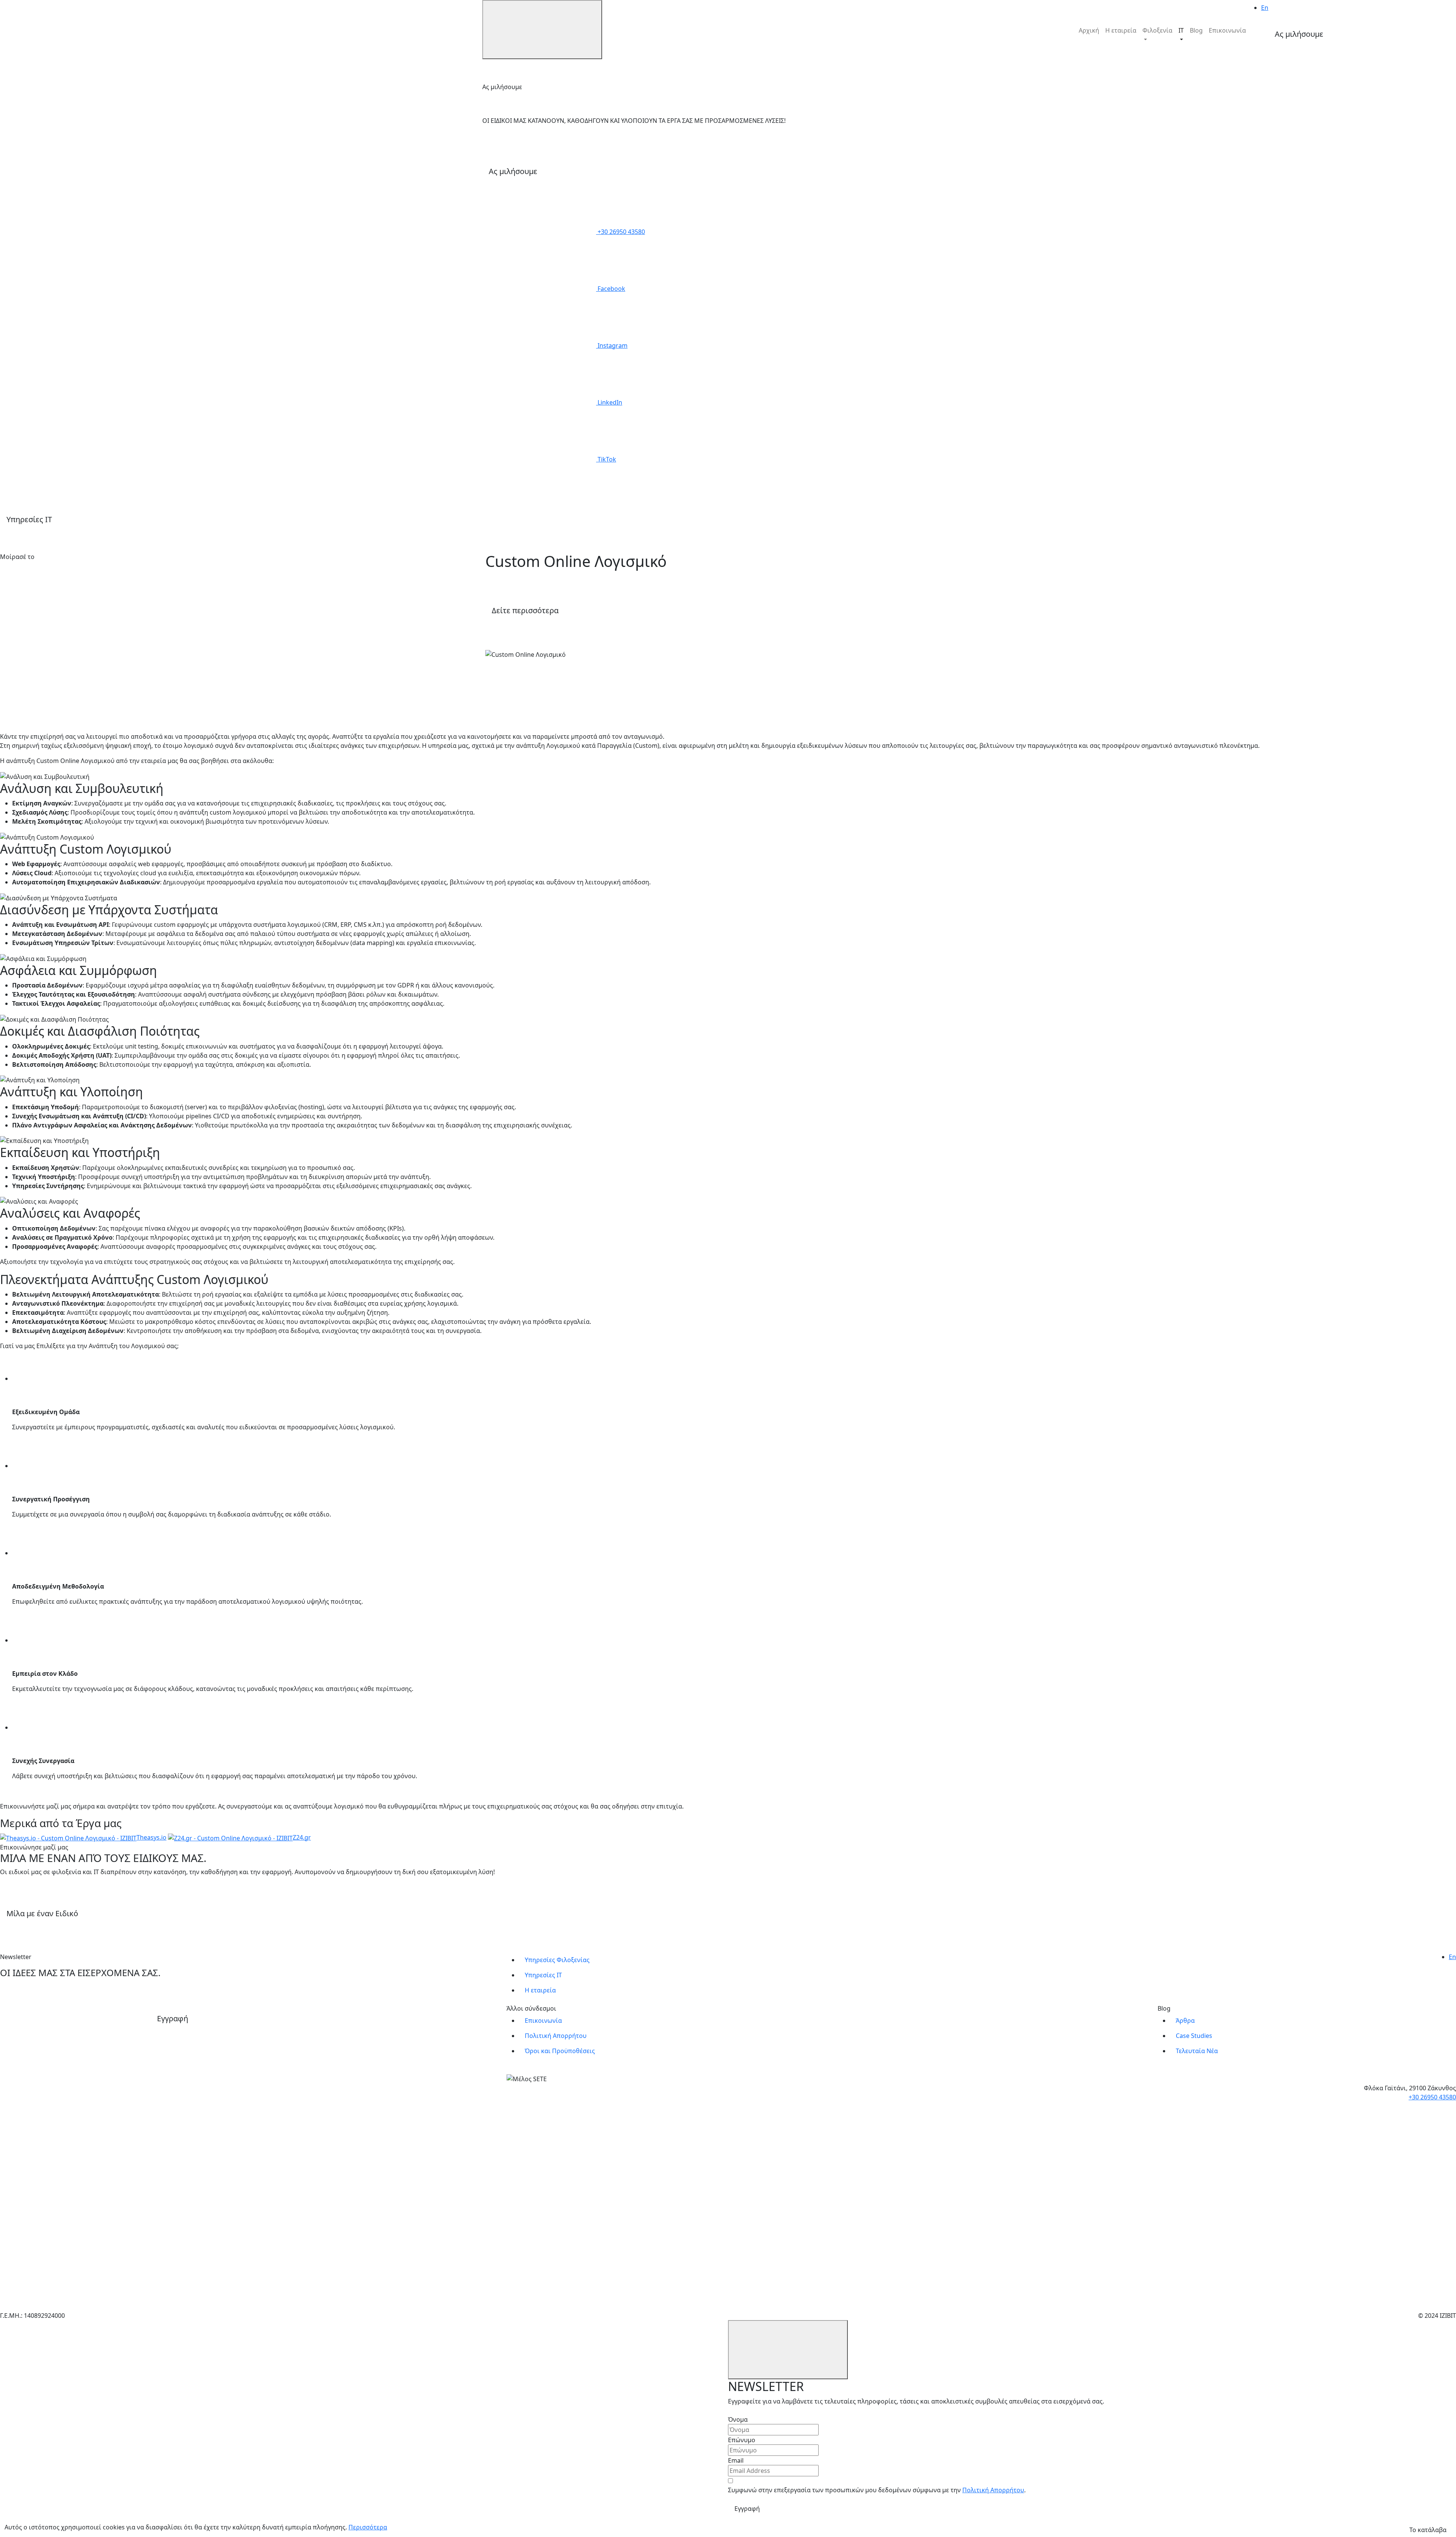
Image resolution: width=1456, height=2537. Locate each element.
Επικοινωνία (1227, 30)
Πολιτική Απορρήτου (556, 2036)
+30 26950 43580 (1432, 2097)
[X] (57, 703)
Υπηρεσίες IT (543, 1975)
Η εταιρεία (1121, 30)
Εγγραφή (747, 2509)
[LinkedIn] (57, 646)
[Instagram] (57, 2168)
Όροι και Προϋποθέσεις (560, 2051)
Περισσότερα (368, 2527)
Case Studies (1194, 2036)
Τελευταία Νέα (1197, 2051)
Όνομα (738, 2419)
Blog (1196, 30)
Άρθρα (1185, 2020)
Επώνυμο (742, 2440)
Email (736, 2460)
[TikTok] (57, 2282)
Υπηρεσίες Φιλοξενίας (557, 1960)
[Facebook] (57, 589)
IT (1181, 30)
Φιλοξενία (1157, 30)
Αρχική (1089, 30)
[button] (1360, 35)
